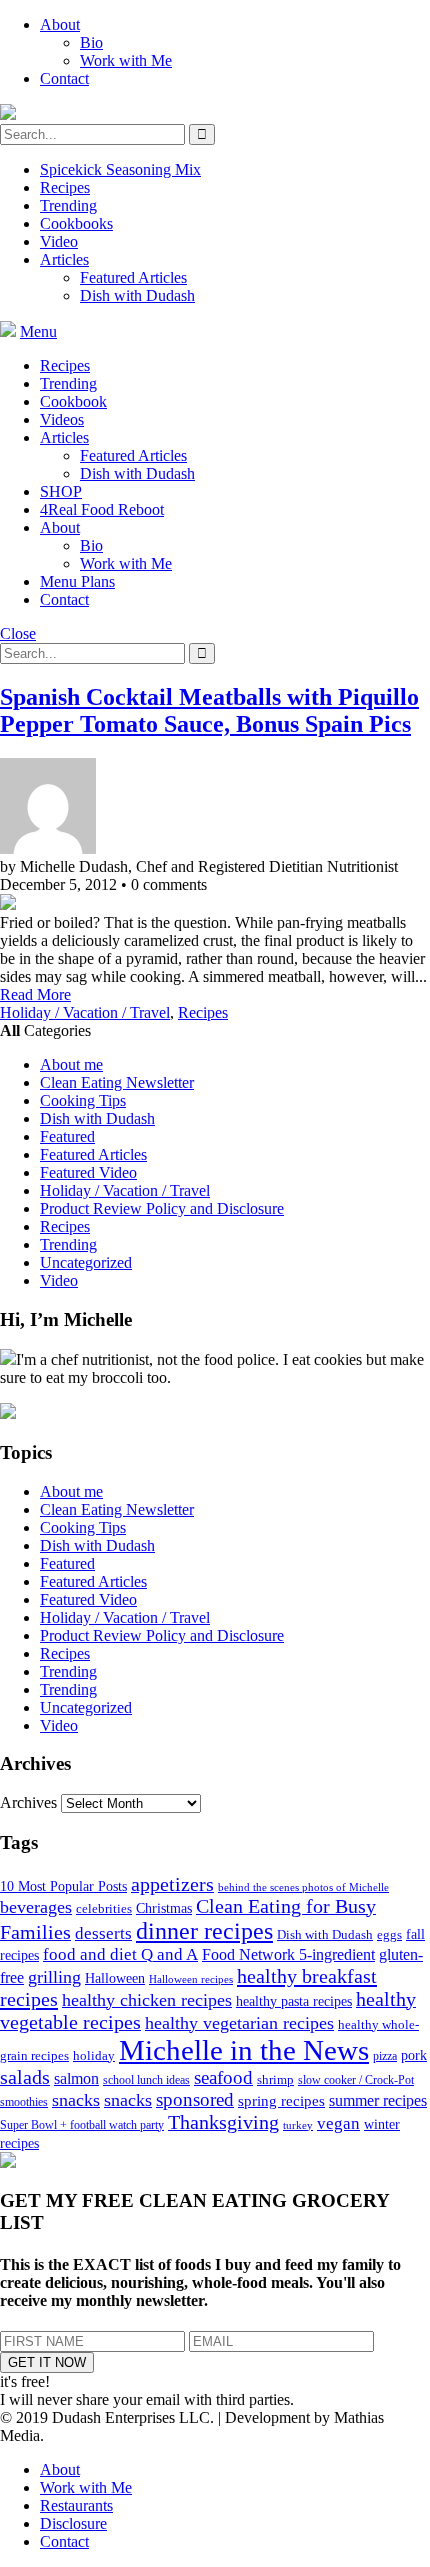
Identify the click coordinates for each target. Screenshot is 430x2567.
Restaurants (76, 2505)
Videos (62, 419)
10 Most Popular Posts (63, 1886)
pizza (385, 2056)
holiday (94, 2055)
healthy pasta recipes (294, 2001)
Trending (68, 205)
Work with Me (126, 60)
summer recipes (378, 2100)
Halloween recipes (191, 1979)
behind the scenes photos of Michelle (303, 1887)
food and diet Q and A (120, 1954)
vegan (338, 2123)
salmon (76, 2078)
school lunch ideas (146, 2080)
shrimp (275, 2080)
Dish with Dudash (137, 295)
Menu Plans (77, 581)
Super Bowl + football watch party (82, 2125)
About (60, 24)
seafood (223, 2077)
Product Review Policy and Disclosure (162, 1208)
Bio (91, 42)
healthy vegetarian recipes (239, 2023)
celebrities (104, 1909)
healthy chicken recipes (147, 2000)
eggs (389, 1935)
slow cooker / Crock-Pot (356, 2080)
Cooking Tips (83, 1100)
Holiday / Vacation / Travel (85, 1012)
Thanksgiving (223, 2122)
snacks (76, 2100)
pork (414, 2055)
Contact (64, 78)
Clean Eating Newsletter (117, 1082)
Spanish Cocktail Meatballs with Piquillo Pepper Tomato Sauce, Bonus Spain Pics (209, 710)
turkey (298, 2125)
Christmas (164, 1908)
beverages (36, 1907)
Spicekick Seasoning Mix (120, 169)
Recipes (65, 187)
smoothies (24, 2102)
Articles (64, 259)
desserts (103, 1933)
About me (71, 1064)
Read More (35, 994)
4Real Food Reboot (102, 509)
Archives (28, 1802)
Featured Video (88, 1172)
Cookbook (73, 401)
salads (25, 2077)
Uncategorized (86, 1262)
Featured (67, 1136)
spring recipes (281, 2100)
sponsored (195, 2099)
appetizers (172, 1884)
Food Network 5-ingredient (288, 1954)
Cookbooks (76, 223)
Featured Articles (133, 277)
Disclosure (73, 2523)
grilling (54, 1977)
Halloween (115, 1978)
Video (59, 241)
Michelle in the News (244, 2050)
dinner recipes (204, 1931)
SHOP (61, 491)
